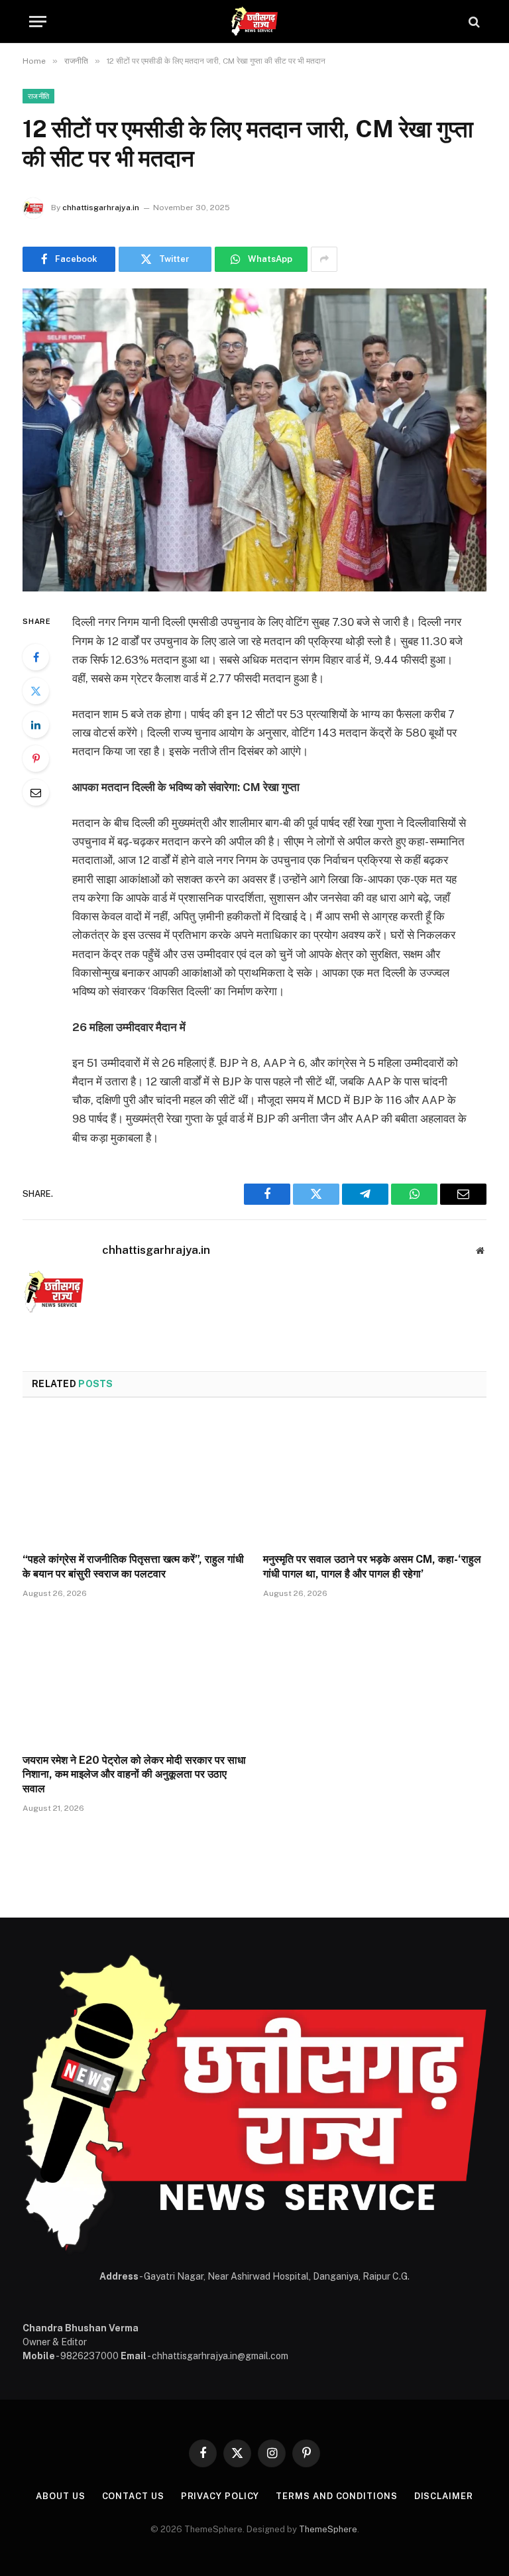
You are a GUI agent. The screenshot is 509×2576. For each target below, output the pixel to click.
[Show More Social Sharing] (324, 259)
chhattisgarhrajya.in (101, 208)
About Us (60, 2496)
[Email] (36, 792)
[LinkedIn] (36, 725)
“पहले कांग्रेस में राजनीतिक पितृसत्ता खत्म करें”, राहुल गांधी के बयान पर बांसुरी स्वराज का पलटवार (133, 1566)
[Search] (473, 22)
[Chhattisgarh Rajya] (254, 22)
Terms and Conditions (336, 2496)
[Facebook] (36, 657)
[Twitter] (36, 691)
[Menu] (38, 22)
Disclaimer (444, 2496)
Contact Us (133, 2496)
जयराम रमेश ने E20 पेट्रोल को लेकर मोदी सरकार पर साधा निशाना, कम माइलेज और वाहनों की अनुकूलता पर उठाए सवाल (134, 1775)
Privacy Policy (220, 2496)
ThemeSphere (328, 2529)
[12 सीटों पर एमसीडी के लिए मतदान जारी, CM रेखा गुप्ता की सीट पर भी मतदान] (254, 440)
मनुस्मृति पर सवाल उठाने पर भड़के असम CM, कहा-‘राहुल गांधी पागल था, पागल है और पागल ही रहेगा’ (372, 1566)
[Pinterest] (36, 759)
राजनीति (38, 96)
